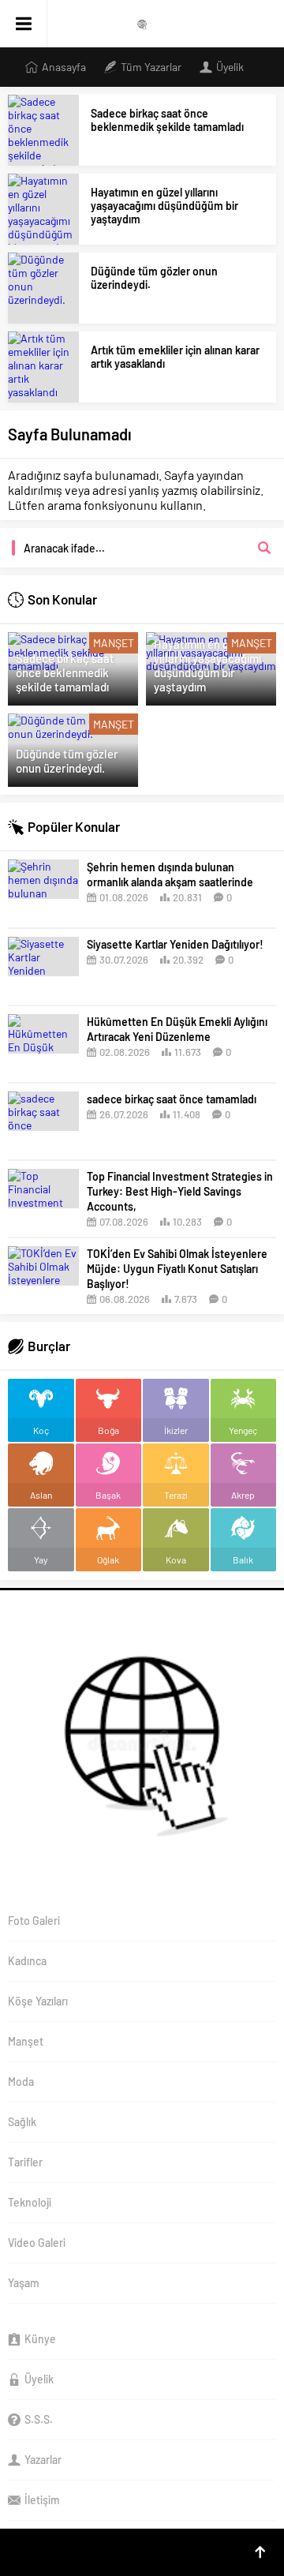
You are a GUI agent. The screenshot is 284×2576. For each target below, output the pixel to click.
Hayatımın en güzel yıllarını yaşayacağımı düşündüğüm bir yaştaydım (164, 206)
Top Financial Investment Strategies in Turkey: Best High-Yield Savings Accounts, (180, 1191)
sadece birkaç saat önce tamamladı (172, 1099)
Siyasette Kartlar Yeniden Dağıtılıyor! (175, 944)
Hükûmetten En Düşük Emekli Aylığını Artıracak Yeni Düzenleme (177, 1029)
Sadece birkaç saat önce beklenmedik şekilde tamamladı (167, 120)
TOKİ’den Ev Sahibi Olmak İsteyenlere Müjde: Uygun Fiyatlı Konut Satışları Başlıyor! (177, 1269)
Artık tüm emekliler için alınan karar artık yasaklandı (175, 357)
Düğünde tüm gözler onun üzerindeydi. (154, 278)
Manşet (114, 643)
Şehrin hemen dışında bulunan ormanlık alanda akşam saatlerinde (170, 874)
